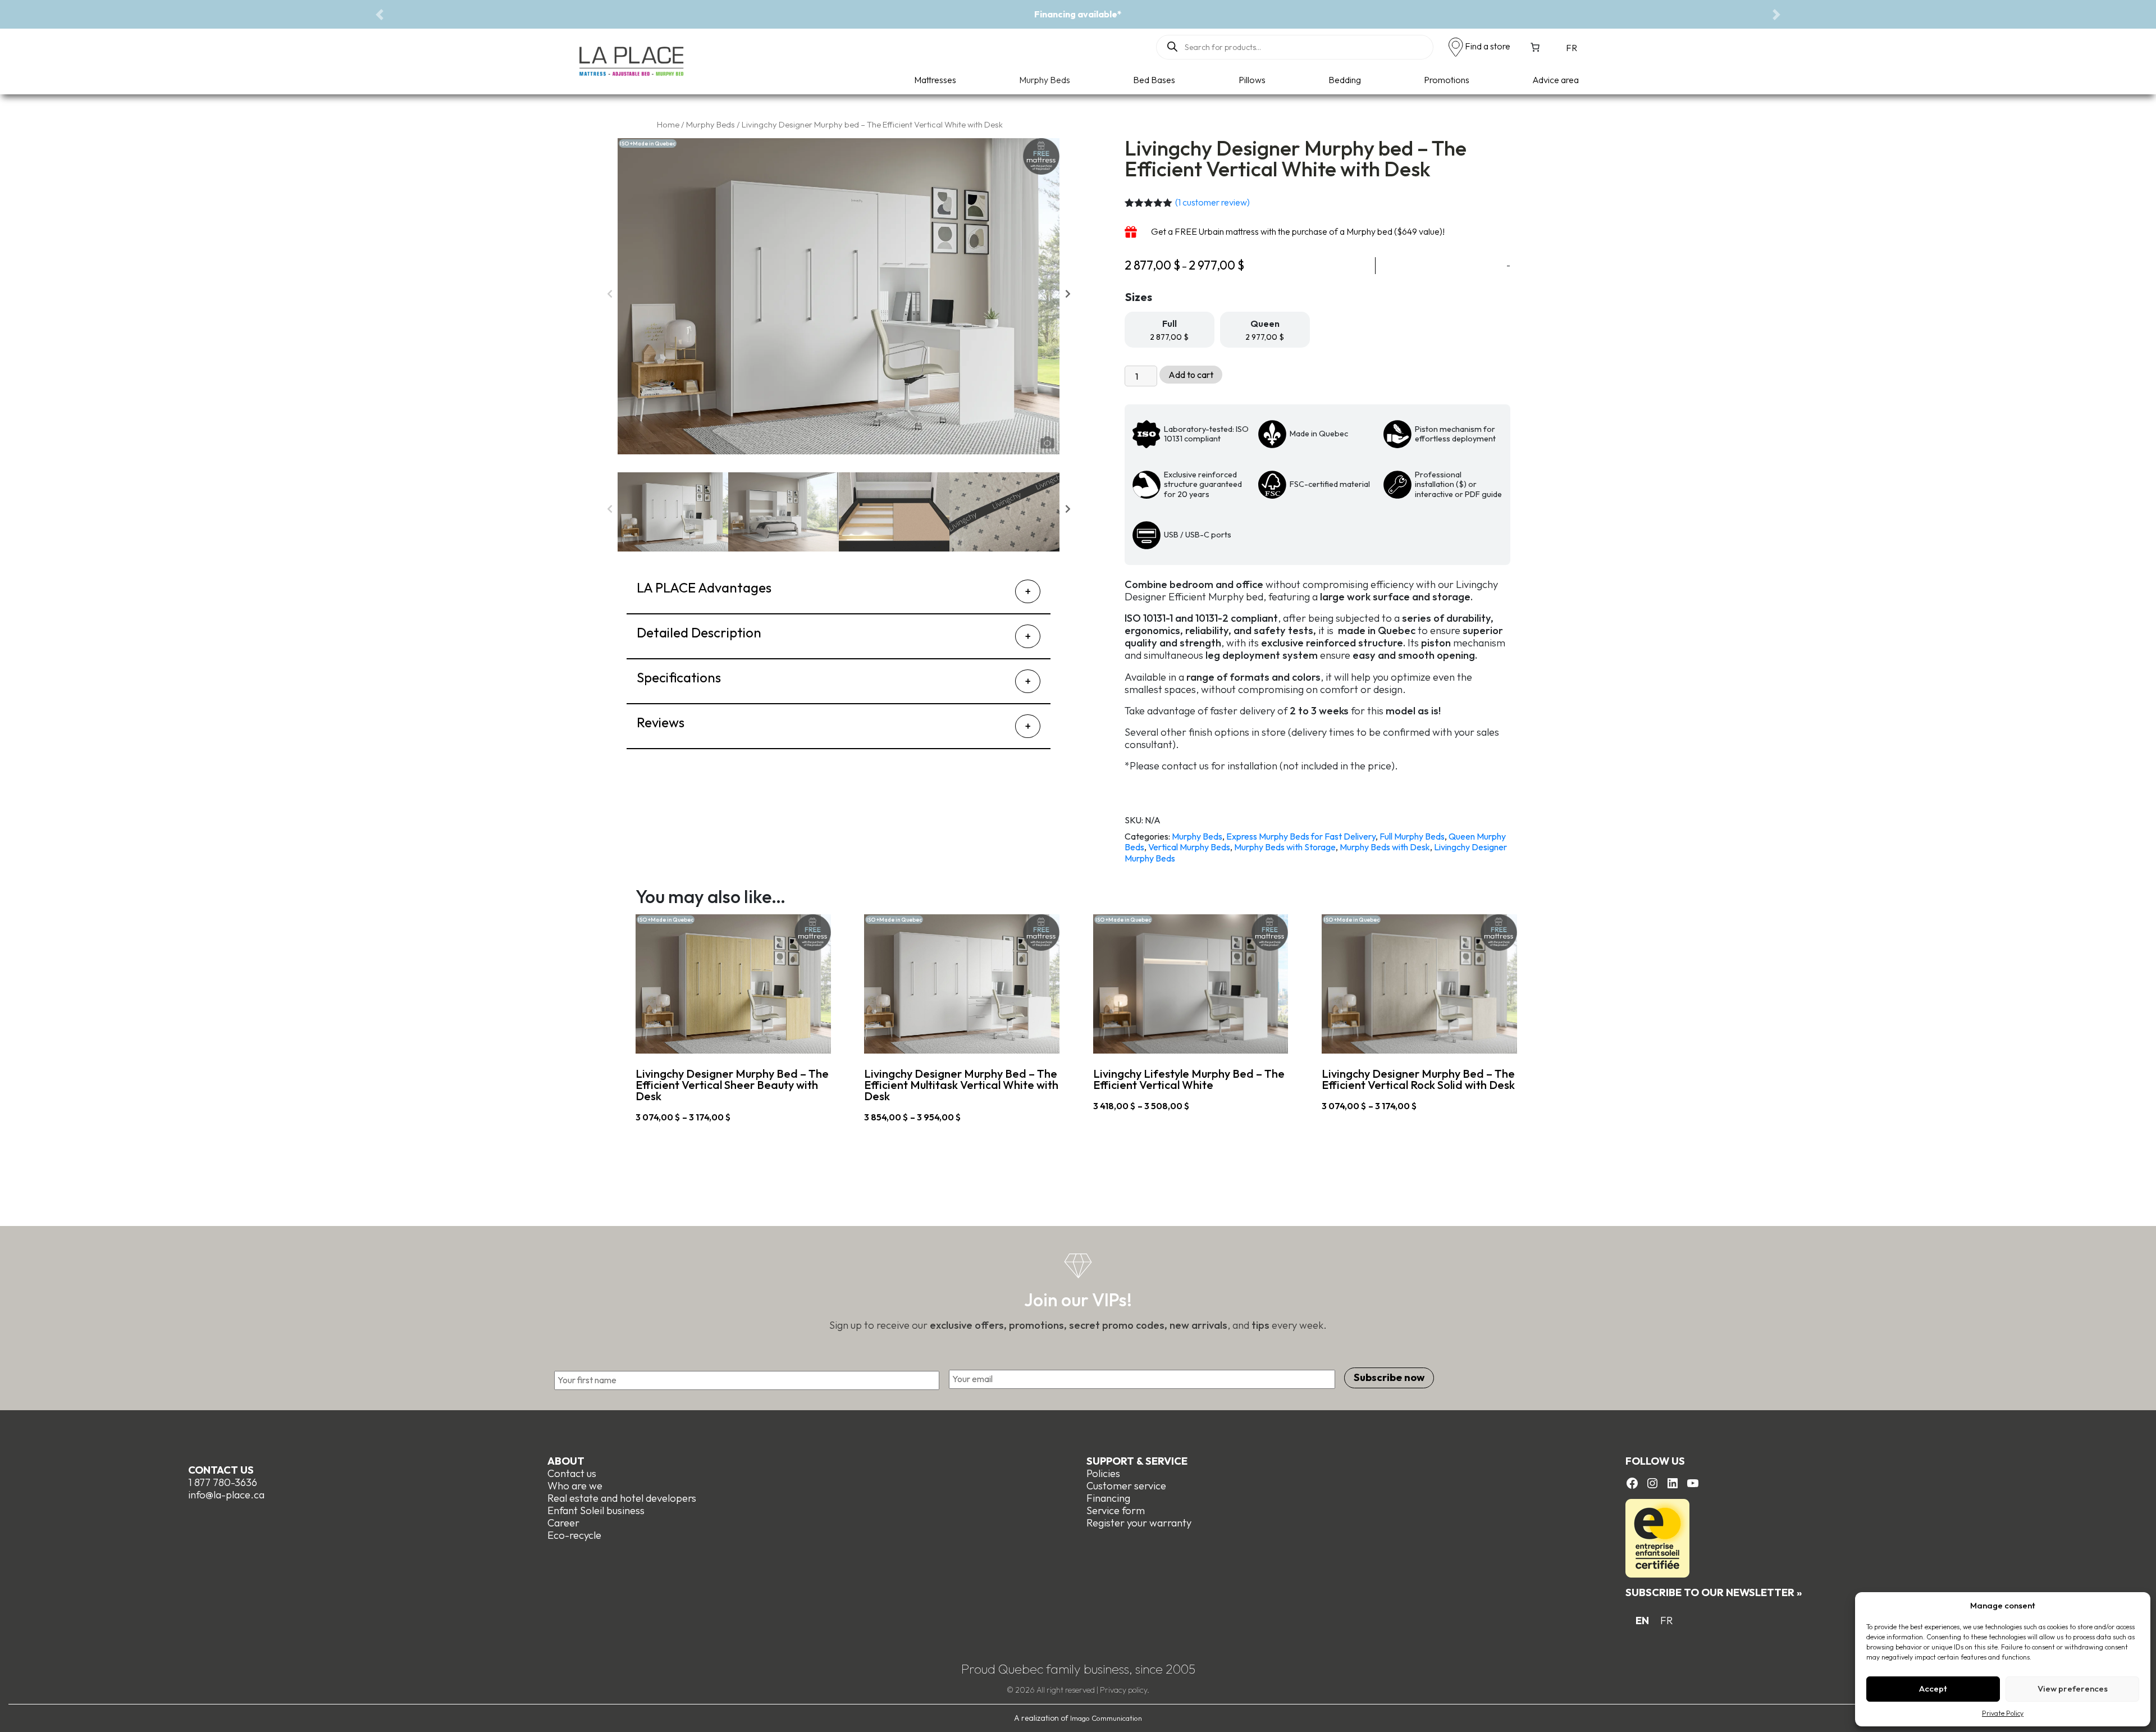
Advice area (1556, 80)
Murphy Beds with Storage (1285, 847)
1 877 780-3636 (223, 1482)
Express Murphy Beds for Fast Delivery (1301, 836)
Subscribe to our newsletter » (1714, 1592)
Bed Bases (1154, 80)
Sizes (1139, 297)
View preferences (2073, 1688)
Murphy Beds (1045, 80)
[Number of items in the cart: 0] (1535, 47)
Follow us (1655, 1461)
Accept (1933, 1688)
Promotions (1447, 80)
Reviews (661, 722)
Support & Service (1137, 1461)
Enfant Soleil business (596, 1510)
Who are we (575, 1486)
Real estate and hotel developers (622, 1498)
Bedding (1345, 80)
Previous (609, 297)
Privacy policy (1123, 1690)
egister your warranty (1142, 1523)
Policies (1103, 1473)
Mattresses (935, 80)
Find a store (1488, 46)
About (566, 1461)
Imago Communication (1106, 1718)
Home (668, 124)
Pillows (1252, 80)
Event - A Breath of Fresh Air (1078, 14)
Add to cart (1191, 375)
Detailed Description (699, 632)
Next (1068, 297)
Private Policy (2003, 1713)
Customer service (1126, 1486)
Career (563, 1523)
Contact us (221, 1470)
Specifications (679, 677)
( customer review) (1212, 202)
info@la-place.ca (226, 1495)
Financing (1108, 1498)
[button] (380, 14)
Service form (1116, 1510)
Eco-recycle (574, 1535)
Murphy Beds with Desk (1385, 847)
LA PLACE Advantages (704, 587)
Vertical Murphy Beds (1189, 847)
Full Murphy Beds (1412, 836)
